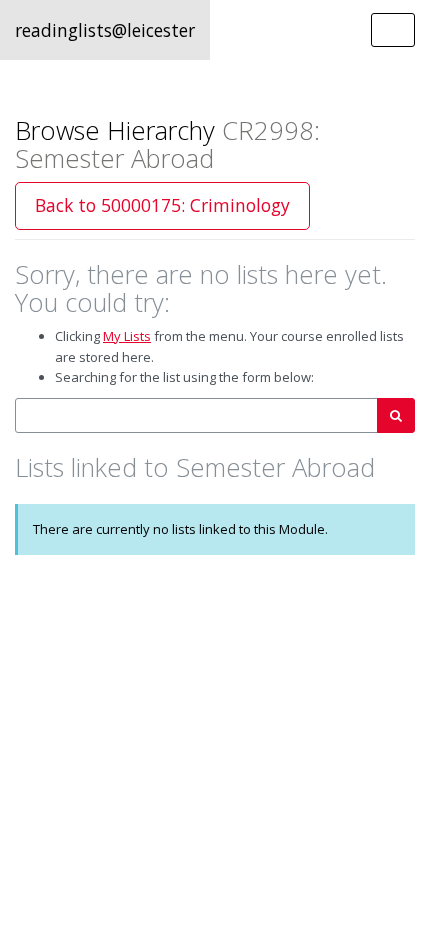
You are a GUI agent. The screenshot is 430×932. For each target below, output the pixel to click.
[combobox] (196, 415)
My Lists (127, 336)
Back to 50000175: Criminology (162, 205)
